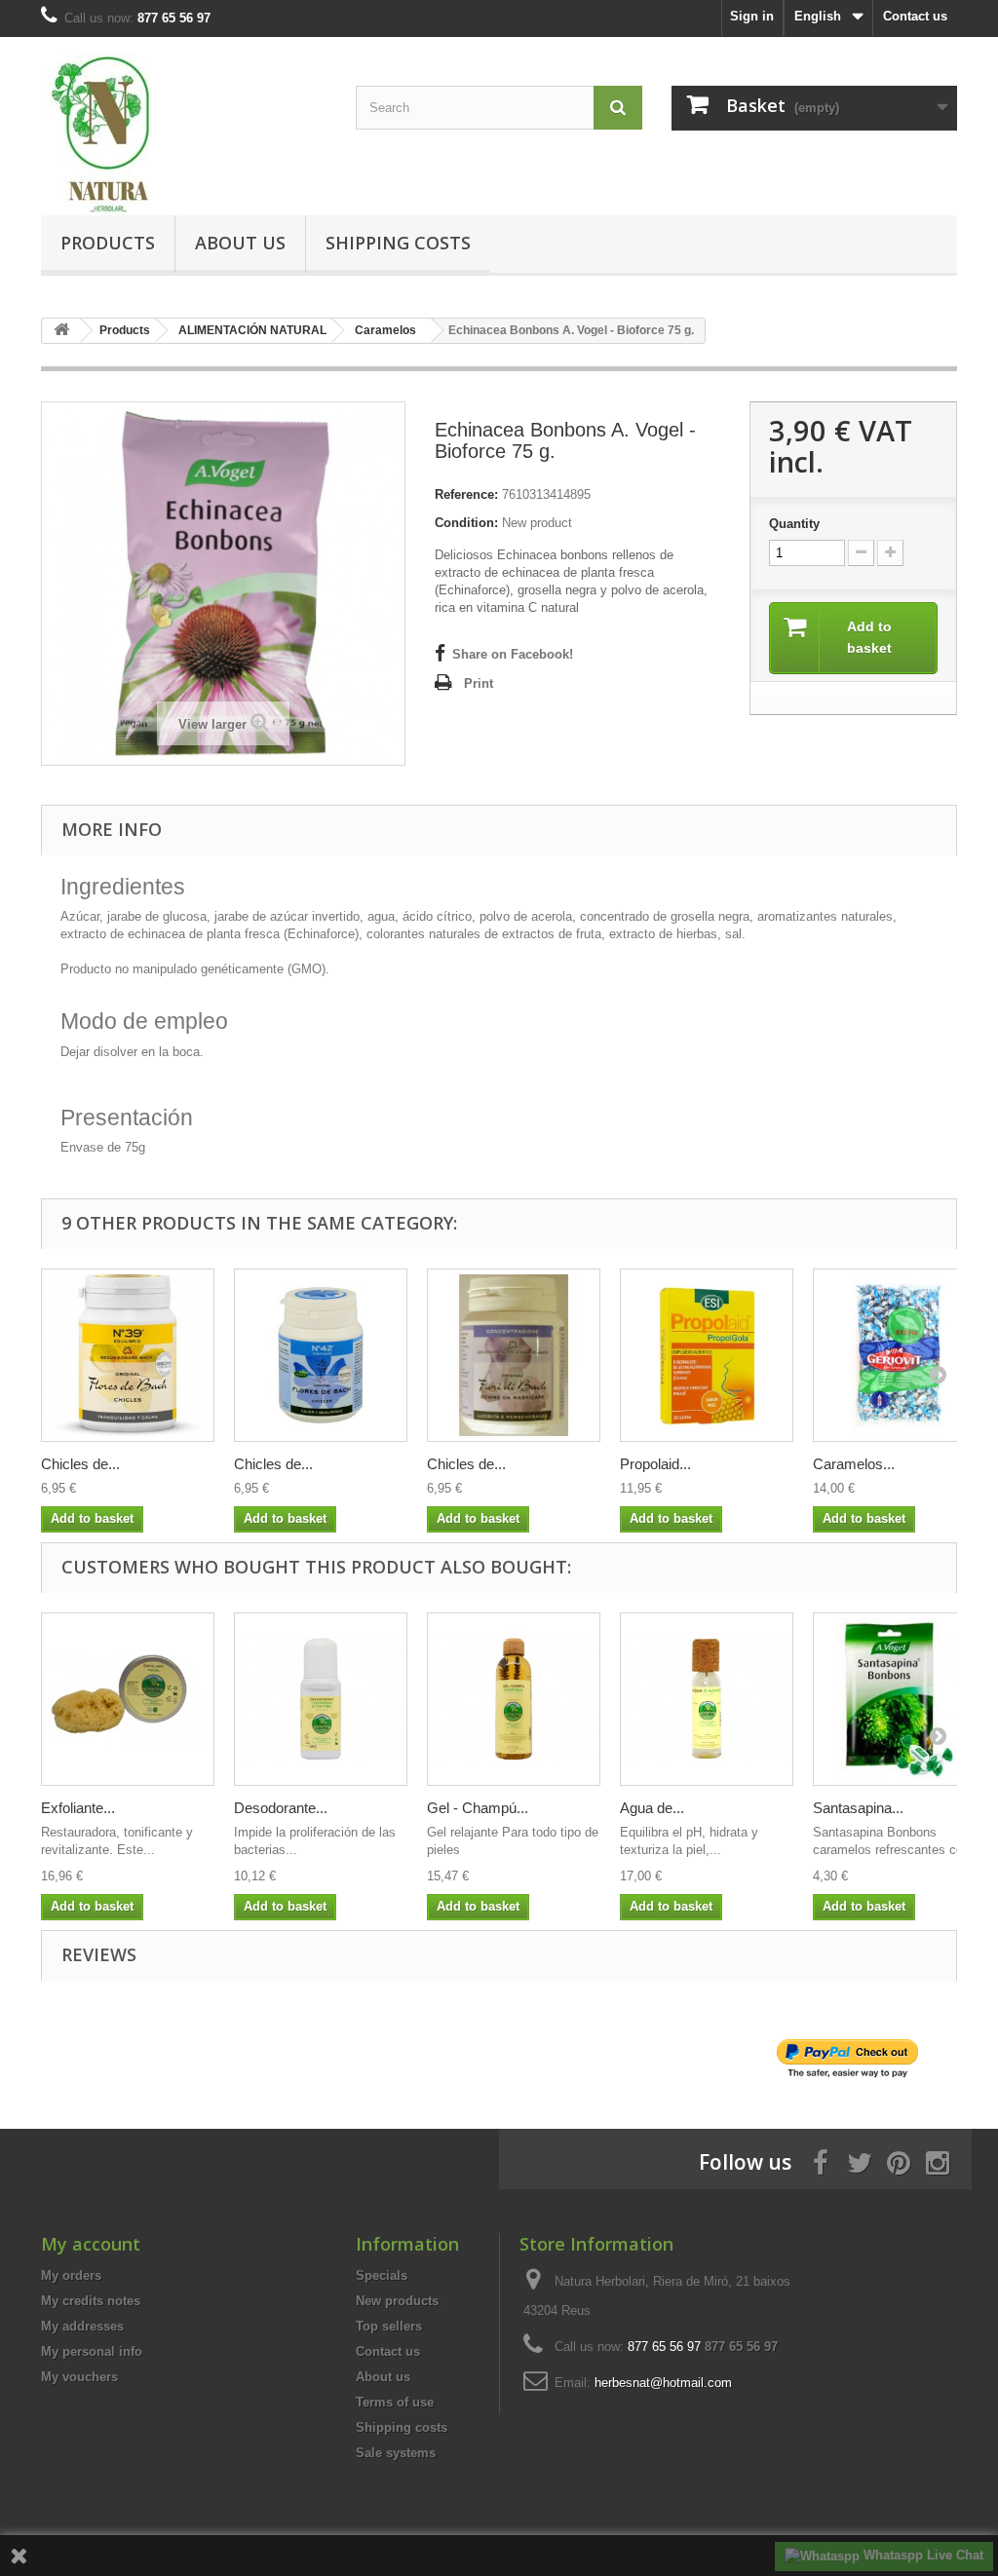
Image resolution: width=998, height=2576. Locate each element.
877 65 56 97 (741, 2347)
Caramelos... (854, 1464)
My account (91, 2244)
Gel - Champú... (478, 1808)
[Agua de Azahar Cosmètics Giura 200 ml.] (707, 1699)
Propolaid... (655, 1464)
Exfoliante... (78, 1808)
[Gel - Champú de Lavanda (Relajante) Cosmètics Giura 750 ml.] (514, 1699)
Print (479, 683)
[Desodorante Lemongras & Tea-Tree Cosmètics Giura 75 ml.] (321, 1699)
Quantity (794, 524)
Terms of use (395, 2402)
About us (240, 243)
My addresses (82, 2326)
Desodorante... (281, 1808)
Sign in (752, 16)
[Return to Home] (61, 331)
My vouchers (79, 2377)
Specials (382, 2275)
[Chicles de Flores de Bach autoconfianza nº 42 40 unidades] (321, 1355)
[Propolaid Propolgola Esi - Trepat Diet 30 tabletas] (707, 1355)
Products (108, 243)
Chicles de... (80, 1464)
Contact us (915, 16)
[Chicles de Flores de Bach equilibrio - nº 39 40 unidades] (128, 1355)
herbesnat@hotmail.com (663, 2383)
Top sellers (389, 2326)
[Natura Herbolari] (184, 133)
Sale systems (396, 2453)
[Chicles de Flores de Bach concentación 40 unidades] (514, 1355)
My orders (71, 2275)
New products (397, 2301)
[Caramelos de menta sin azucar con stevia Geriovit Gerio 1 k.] (900, 1355)
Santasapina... (858, 1808)
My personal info (92, 2351)
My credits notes (91, 2301)
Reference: (466, 494)
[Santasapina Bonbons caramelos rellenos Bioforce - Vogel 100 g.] (900, 1699)
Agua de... (652, 1808)
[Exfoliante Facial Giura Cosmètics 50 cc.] (128, 1699)
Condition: (466, 523)
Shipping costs (398, 243)
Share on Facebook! (513, 654)
